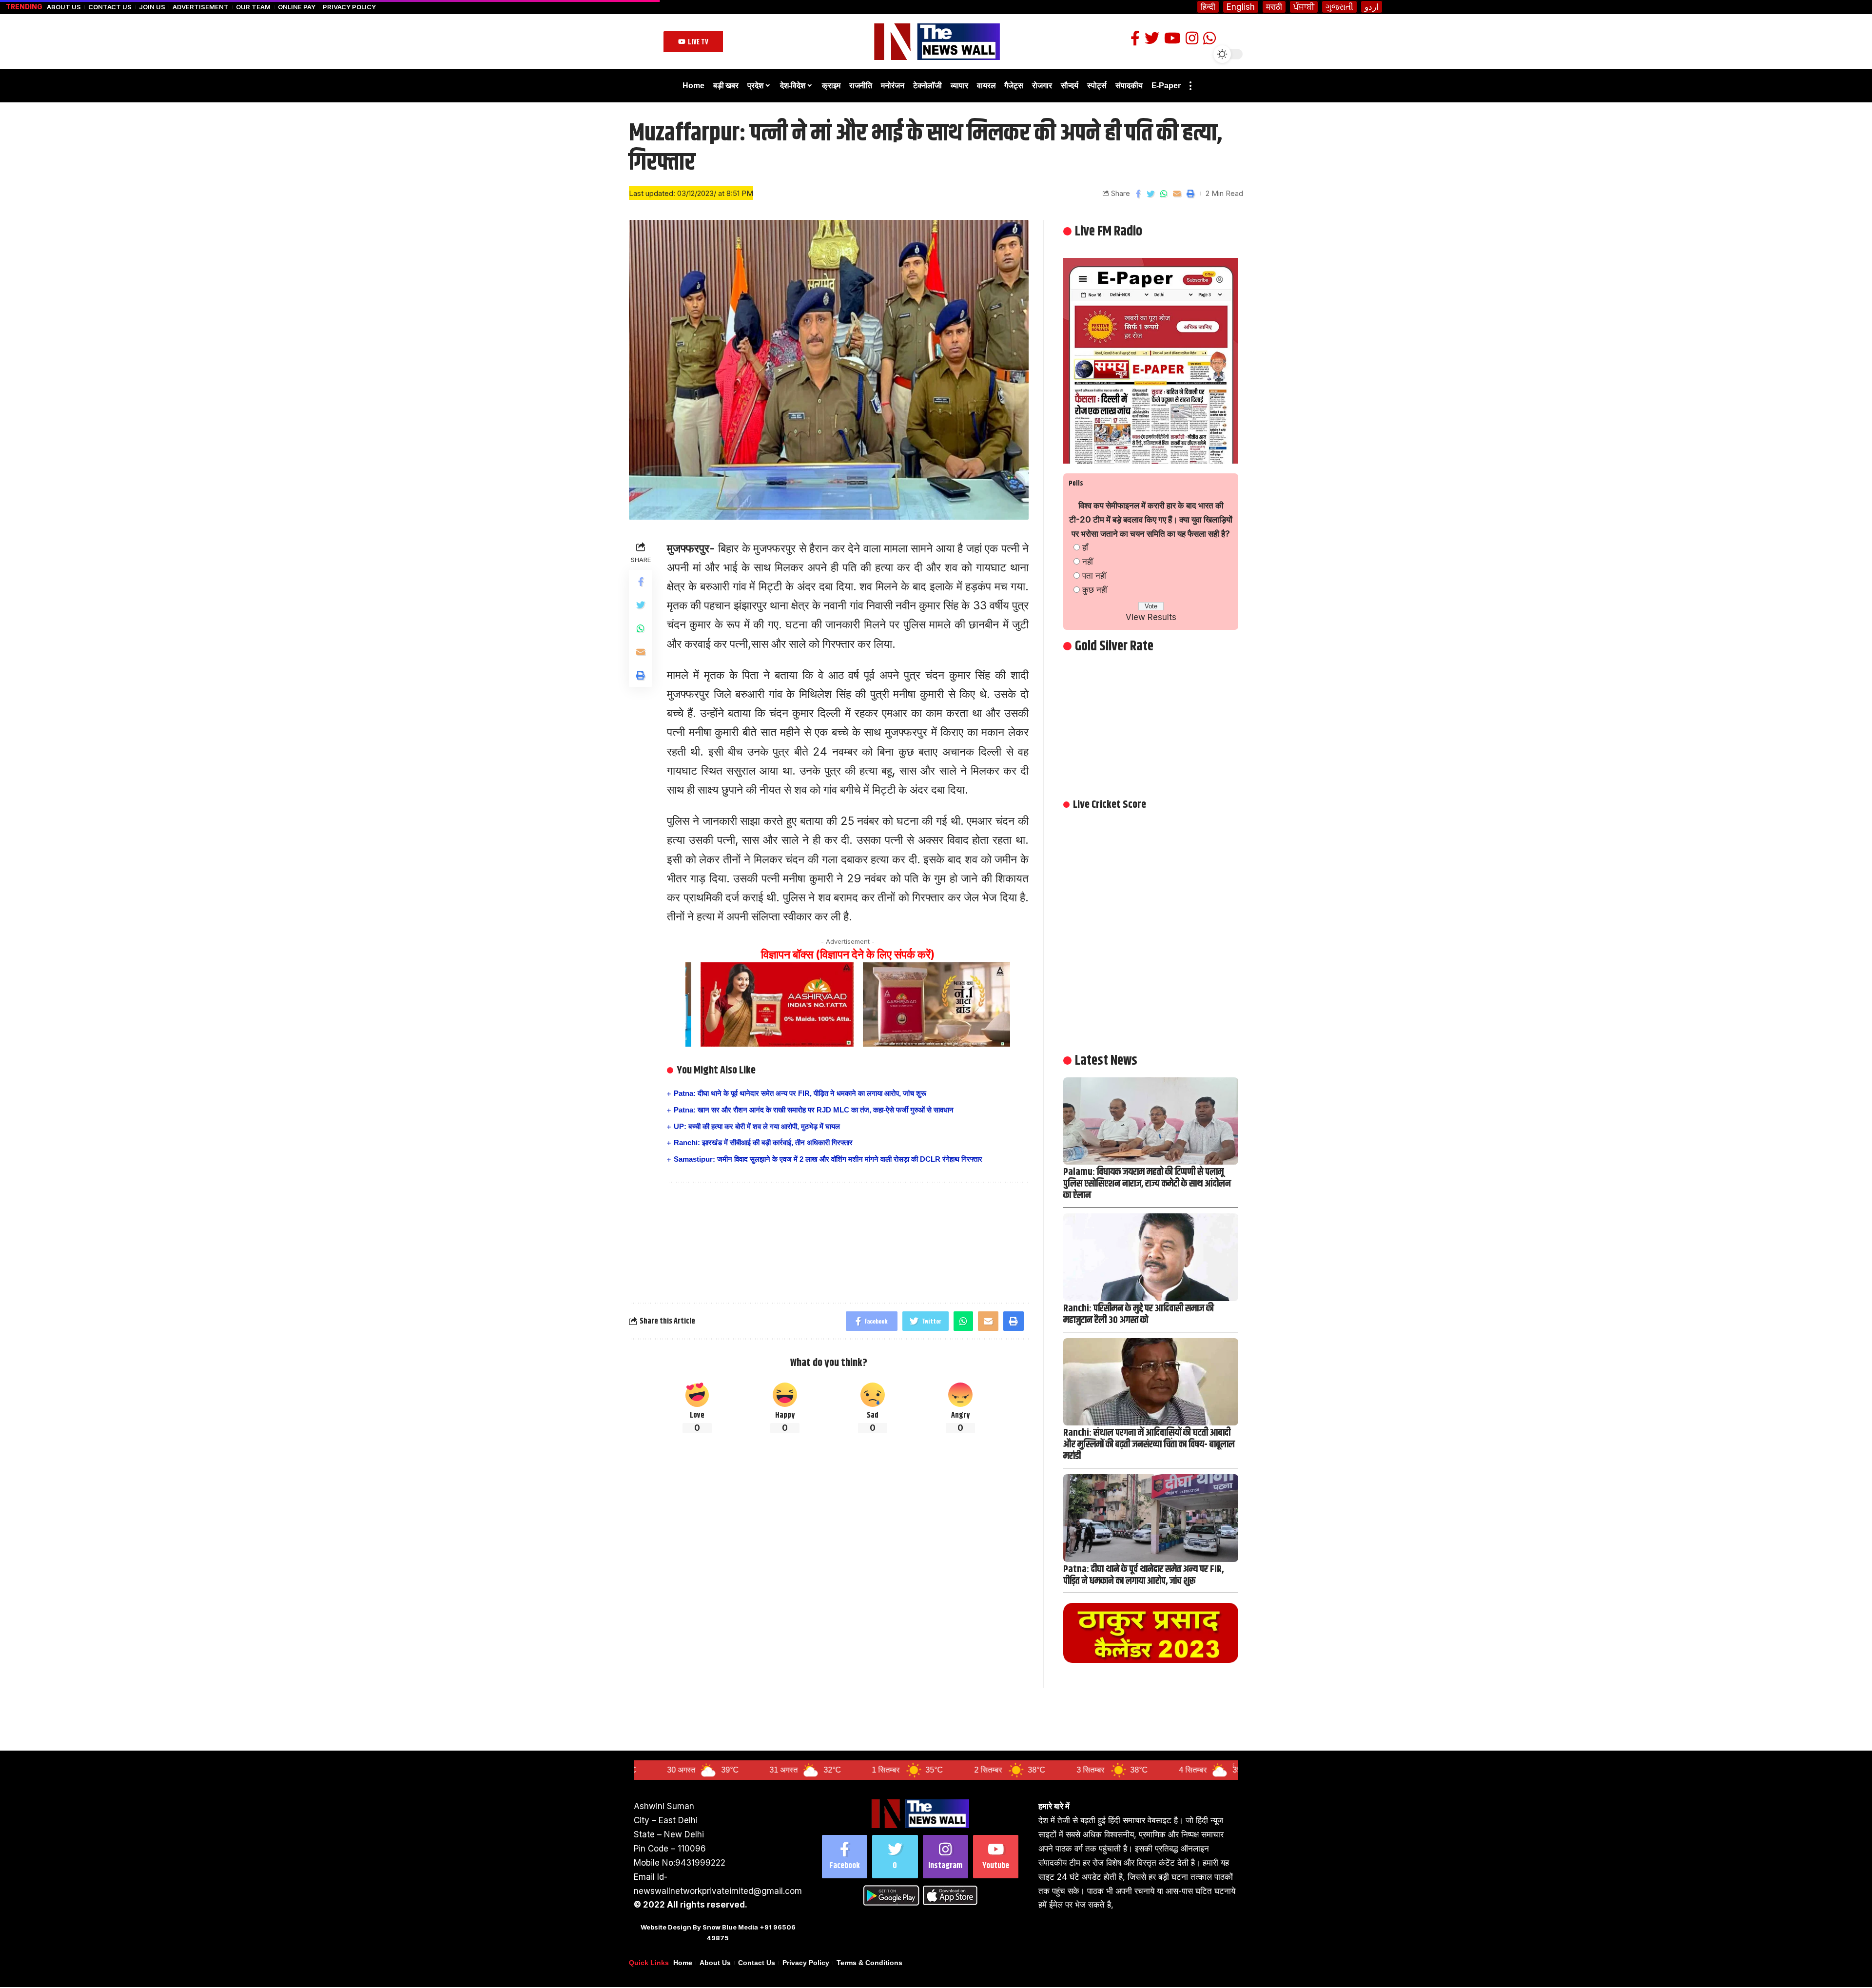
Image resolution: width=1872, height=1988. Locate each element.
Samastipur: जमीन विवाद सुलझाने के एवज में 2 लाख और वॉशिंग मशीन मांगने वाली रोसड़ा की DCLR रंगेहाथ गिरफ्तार (828, 1159)
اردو (1372, 7)
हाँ (1085, 547)
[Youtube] (996, 1857)
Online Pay (297, 7)
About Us (64, 7)
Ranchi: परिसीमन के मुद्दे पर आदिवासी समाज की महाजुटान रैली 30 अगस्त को (1139, 1315)
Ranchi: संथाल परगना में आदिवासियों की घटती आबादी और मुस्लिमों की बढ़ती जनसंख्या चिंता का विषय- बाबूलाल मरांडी (1149, 1445)
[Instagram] (946, 1857)
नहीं (1088, 562)
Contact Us (110, 7)
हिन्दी (1208, 7)
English (1241, 7)
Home (683, 1963)
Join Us (152, 7)
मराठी (1274, 7)
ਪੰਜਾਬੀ (1304, 7)
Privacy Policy (349, 7)
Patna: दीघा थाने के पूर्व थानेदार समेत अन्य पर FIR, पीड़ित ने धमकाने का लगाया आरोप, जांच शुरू (800, 1093)
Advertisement (201, 7)
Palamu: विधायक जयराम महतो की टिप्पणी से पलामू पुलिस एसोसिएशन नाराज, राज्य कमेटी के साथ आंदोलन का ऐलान (1147, 1184)
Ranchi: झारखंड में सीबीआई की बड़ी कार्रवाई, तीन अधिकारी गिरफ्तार (763, 1142)
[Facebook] (845, 1857)
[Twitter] (895, 1857)
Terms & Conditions (869, 1963)
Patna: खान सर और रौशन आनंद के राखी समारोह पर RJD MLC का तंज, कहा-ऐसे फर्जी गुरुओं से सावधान (814, 1110)
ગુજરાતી (1339, 7)
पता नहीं (1094, 576)
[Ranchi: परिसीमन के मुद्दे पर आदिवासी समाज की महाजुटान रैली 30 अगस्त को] (1151, 1257)
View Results (1151, 617)
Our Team (253, 7)
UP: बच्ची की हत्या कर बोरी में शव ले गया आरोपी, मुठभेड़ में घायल (757, 1126)
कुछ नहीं (1095, 590)
